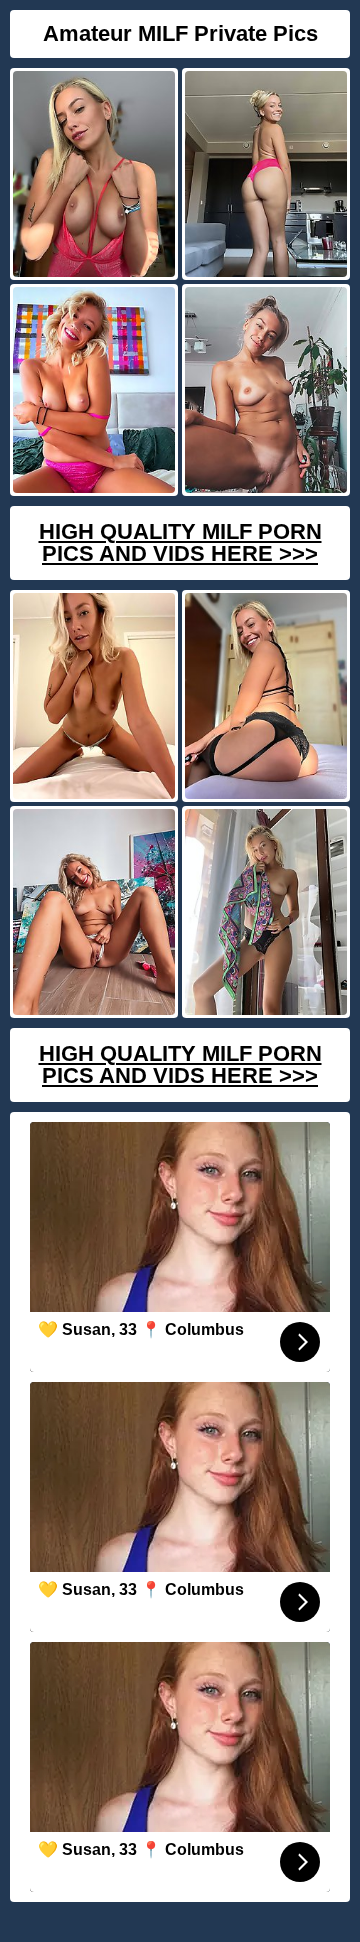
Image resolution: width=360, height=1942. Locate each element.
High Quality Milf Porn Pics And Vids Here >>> (180, 542)
